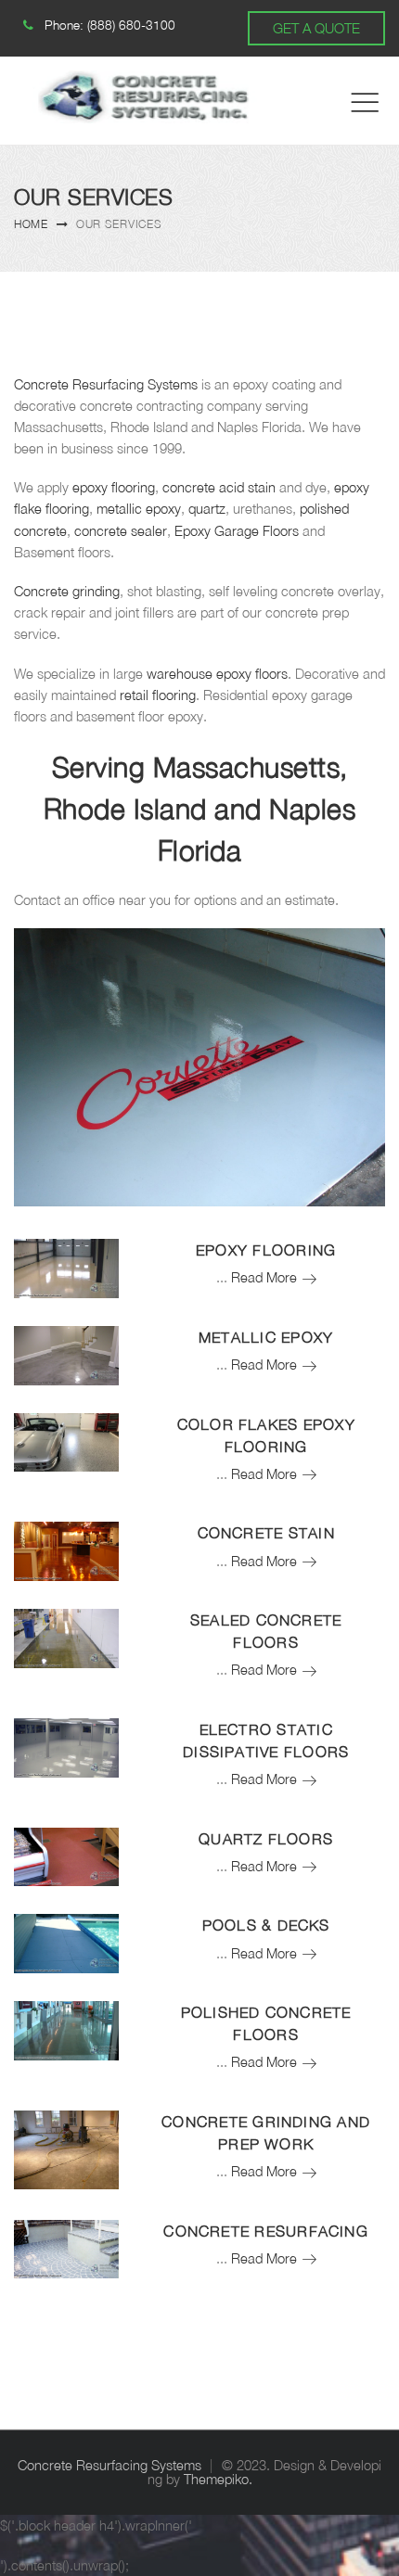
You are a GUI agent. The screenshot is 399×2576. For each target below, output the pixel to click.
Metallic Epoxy (266, 1337)
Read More (274, 1277)
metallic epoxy (139, 509)
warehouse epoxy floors (217, 674)
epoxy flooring (114, 487)
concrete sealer (121, 531)
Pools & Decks (266, 1925)
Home (31, 224)
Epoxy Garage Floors (237, 531)
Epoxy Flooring (266, 1250)
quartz (207, 509)
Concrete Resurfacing (266, 2231)
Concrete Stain (266, 1533)
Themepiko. (218, 2479)
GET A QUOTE (316, 28)
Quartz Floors (266, 1839)
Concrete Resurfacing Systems (106, 384)
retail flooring (158, 695)
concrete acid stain (219, 487)
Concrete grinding (67, 591)
